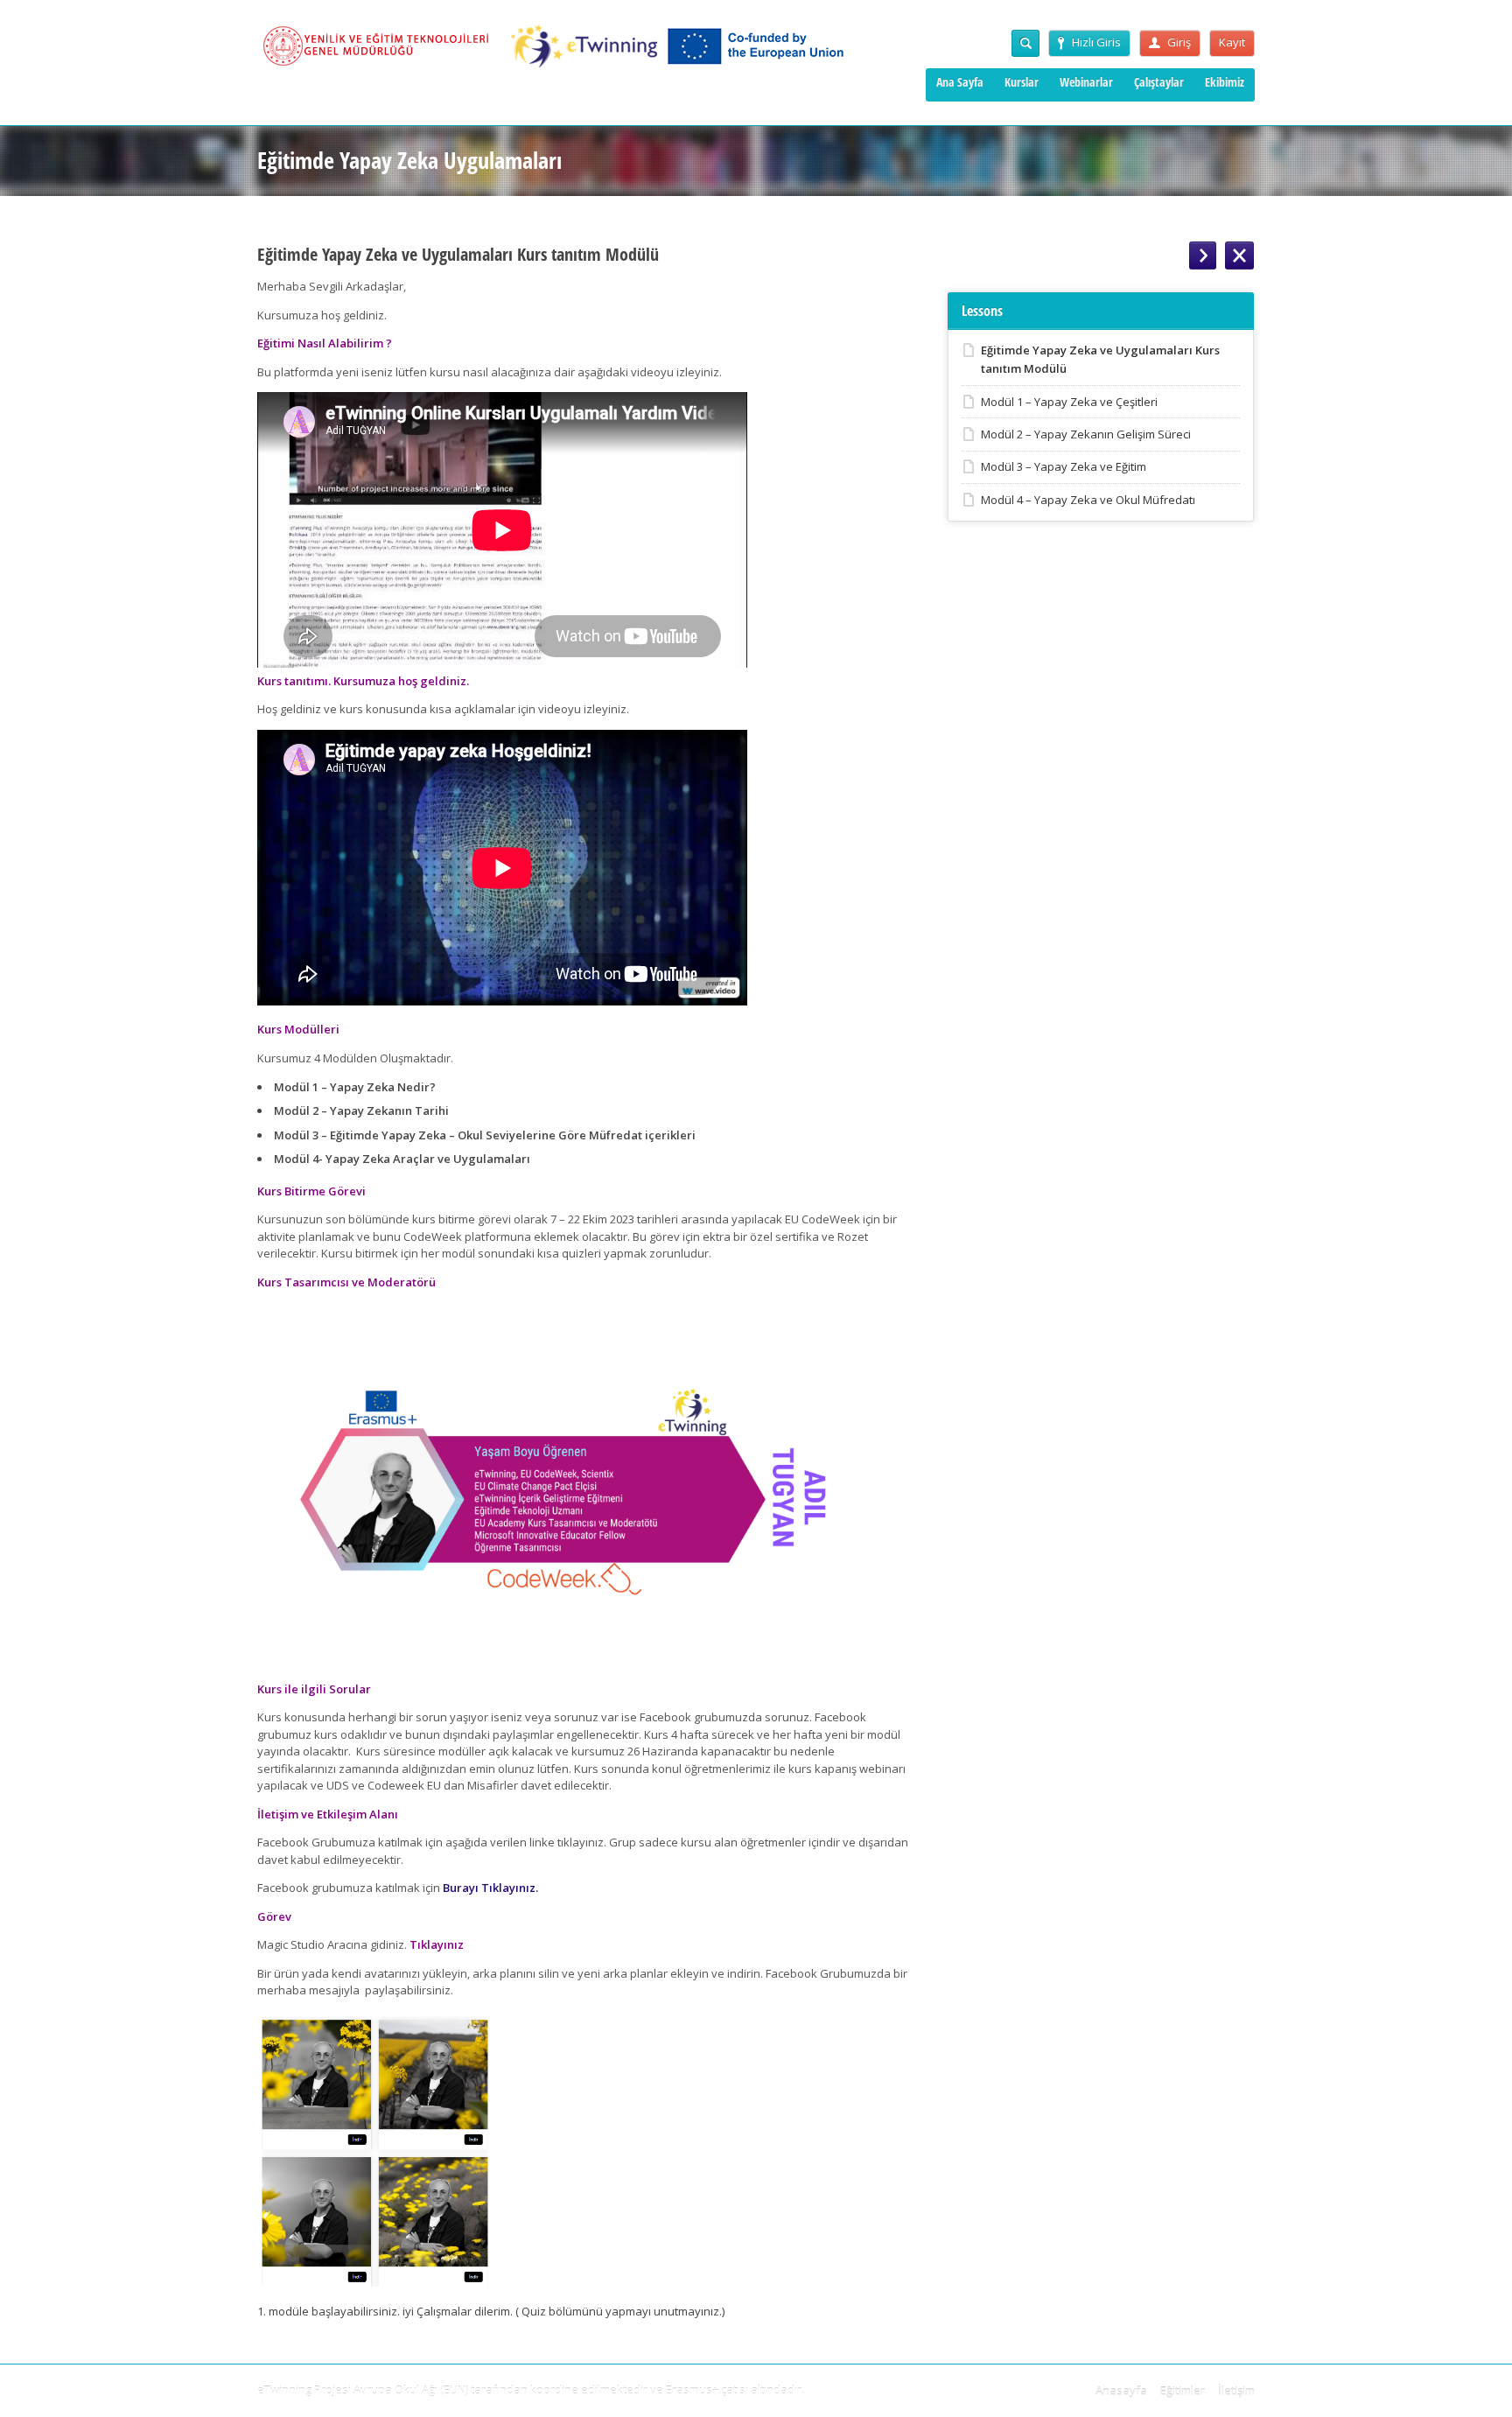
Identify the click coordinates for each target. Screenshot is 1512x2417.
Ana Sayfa (960, 82)
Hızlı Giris (1096, 42)
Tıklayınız (437, 1944)
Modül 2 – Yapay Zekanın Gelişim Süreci (1086, 434)
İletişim (1236, 2391)
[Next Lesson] (1203, 256)
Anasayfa (1121, 2391)
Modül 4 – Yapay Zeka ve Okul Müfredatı (1088, 500)
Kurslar (1022, 82)
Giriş (1179, 42)
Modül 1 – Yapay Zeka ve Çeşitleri (1069, 402)
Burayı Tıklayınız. (490, 1888)
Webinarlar (1086, 82)
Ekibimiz (1225, 82)
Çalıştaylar (1159, 82)
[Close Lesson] (1239, 256)
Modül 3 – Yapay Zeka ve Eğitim (1064, 466)
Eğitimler (1183, 2391)
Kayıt (1232, 42)
